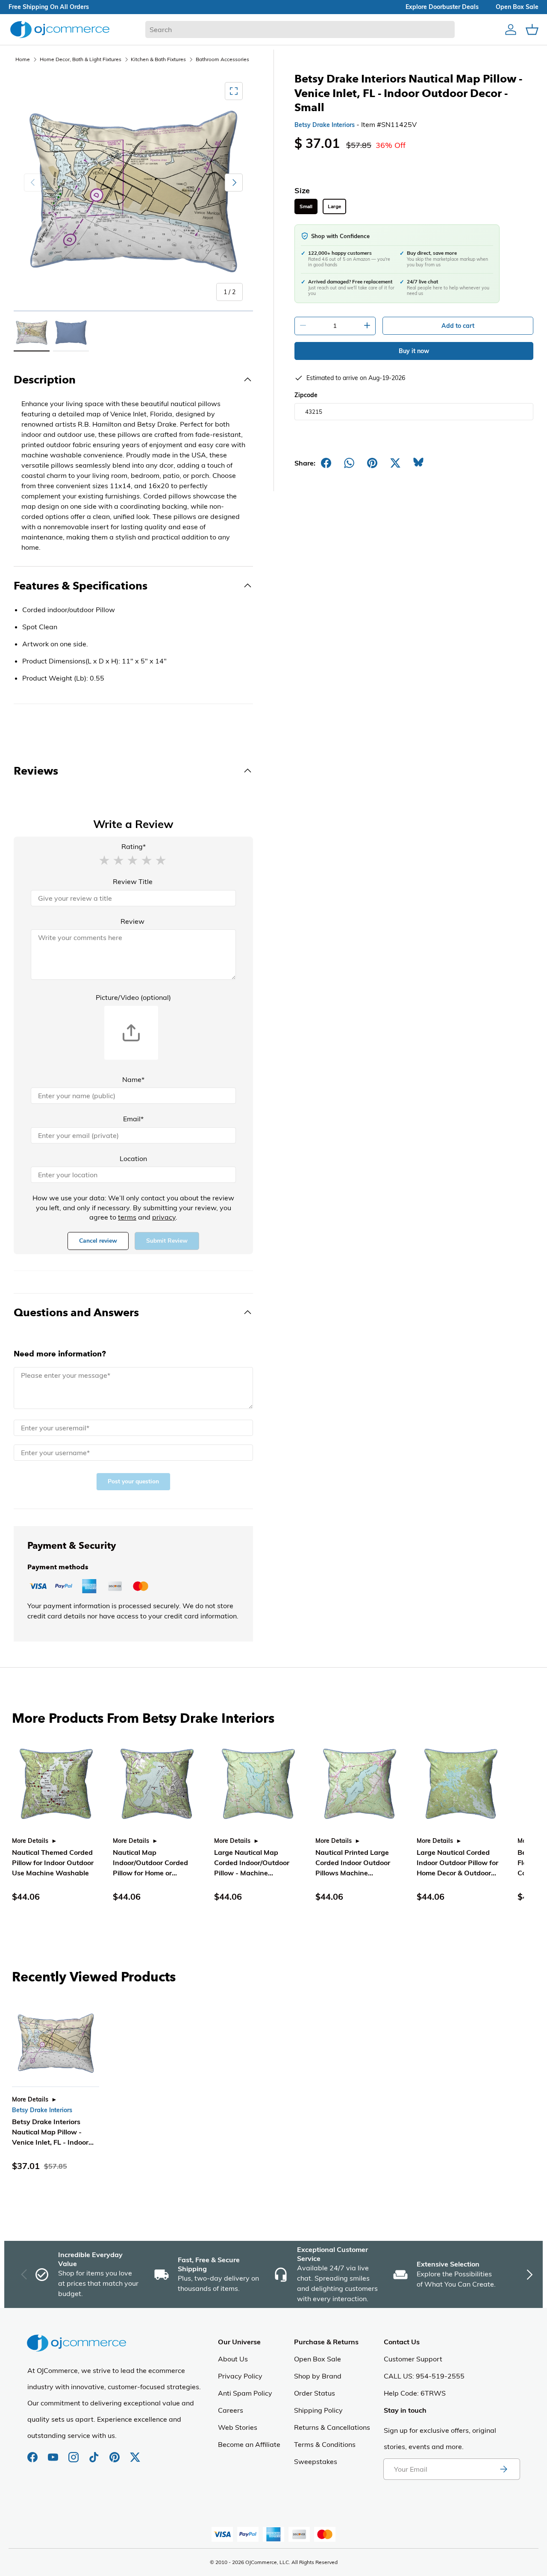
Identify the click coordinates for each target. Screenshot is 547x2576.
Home (23, 59)
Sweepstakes (316, 2461)
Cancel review (98, 1241)
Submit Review (167, 1241)
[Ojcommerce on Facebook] (33, 2453)
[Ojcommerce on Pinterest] (115, 2453)
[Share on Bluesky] (418, 463)
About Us (233, 2359)
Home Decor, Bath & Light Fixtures (81, 59)
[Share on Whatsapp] (349, 463)
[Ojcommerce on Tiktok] (95, 2453)
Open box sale (517, 7)
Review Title (133, 881)
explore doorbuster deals (442, 7)
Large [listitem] (334, 206)
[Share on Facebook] (326, 463)
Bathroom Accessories (222, 59)
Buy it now (414, 351)
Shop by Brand (318, 2376)
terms (127, 1217)
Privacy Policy (240, 2376)
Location (133, 1158)
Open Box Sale (318, 2359)
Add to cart (458, 326)
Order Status (315, 2393)
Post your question (133, 1481)
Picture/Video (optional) (133, 997)
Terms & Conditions (325, 2444)
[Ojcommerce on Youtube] (54, 2453)
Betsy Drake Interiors (325, 125)
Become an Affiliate (249, 2444)
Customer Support (413, 2359)
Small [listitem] (306, 206)
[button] (104, 860)
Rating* (134, 846)
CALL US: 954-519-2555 (424, 2376)
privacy (164, 1217)
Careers (231, 2410)
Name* (133, 1079)
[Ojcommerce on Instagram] (74, 2453)
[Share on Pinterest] (372, 463)
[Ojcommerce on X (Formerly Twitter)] (135, 2453)
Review (132, 921)
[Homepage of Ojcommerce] (60, 29)
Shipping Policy (318, 2410)
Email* (133, 1119)
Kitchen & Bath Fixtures (158, 59)
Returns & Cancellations (332, 2427)
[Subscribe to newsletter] (503, 2469)
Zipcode (306, 395)
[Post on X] (395, 463)
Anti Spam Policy (245, 2393)
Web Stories (238, 2427)
